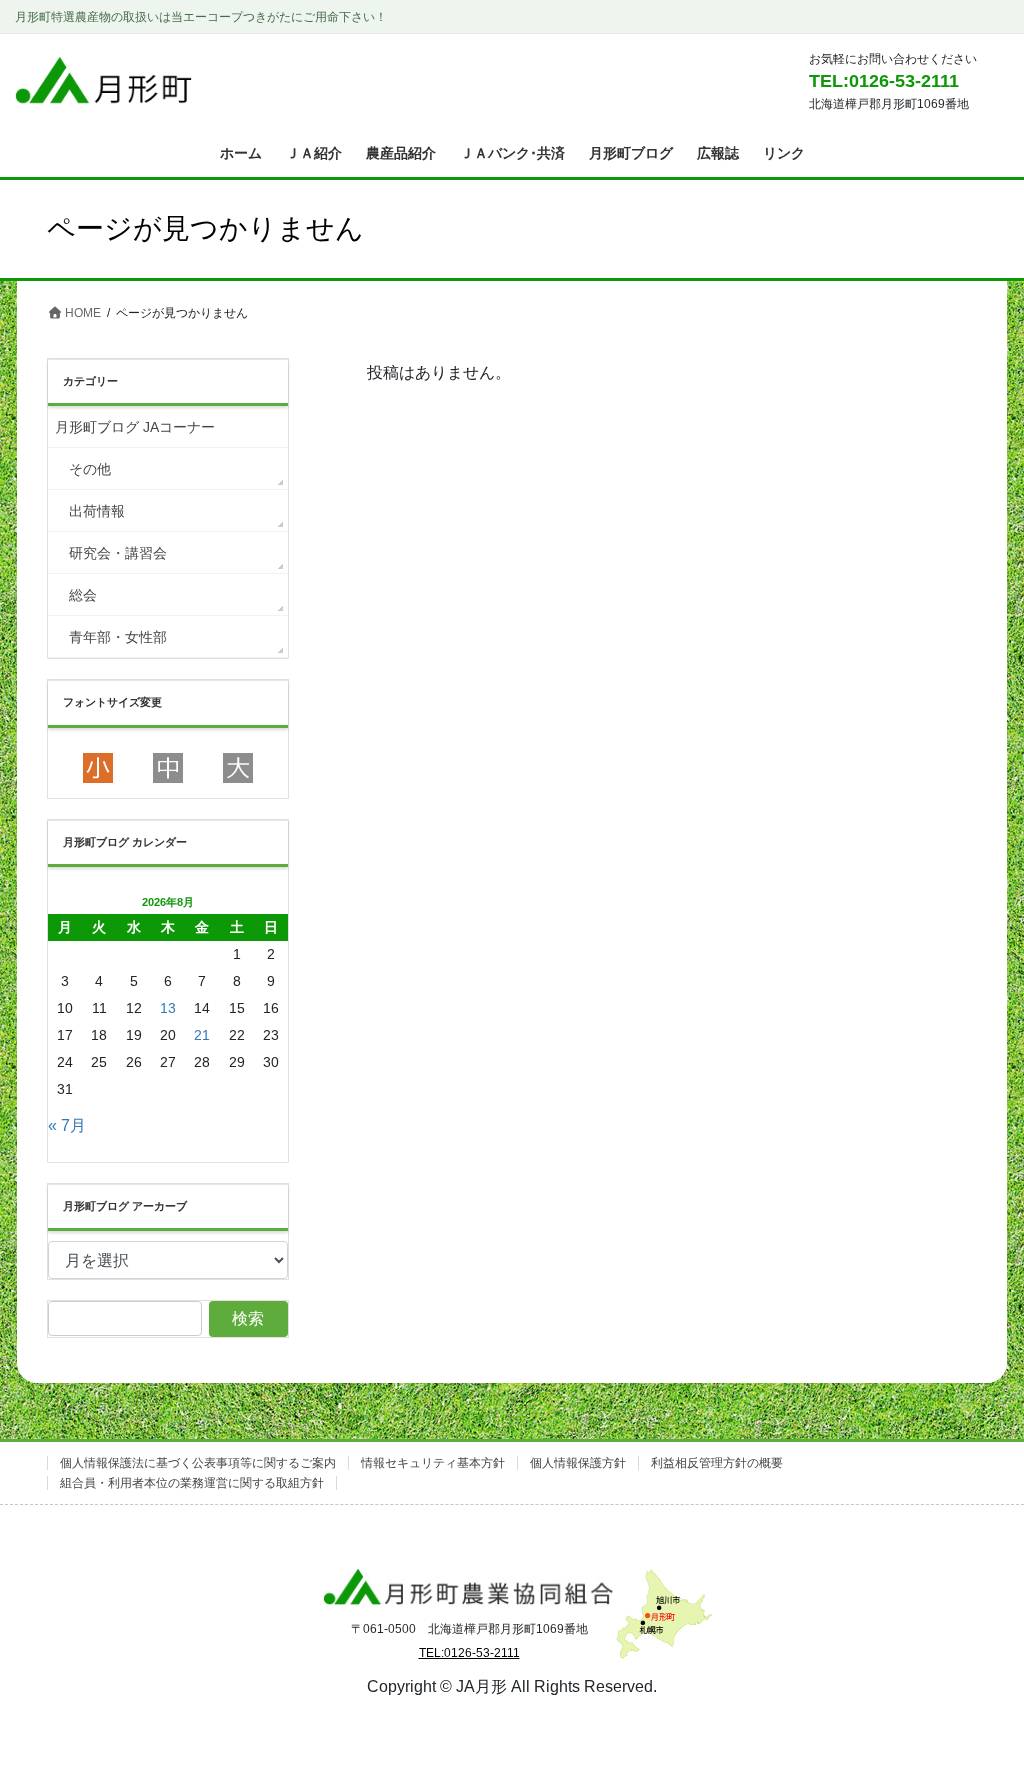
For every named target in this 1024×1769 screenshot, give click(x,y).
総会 (83, 595)
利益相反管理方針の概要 (717, 1463)
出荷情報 (97, 511)
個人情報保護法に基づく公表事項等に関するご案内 (198, 1463)
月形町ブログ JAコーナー (135, 427)
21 (202, 1035)
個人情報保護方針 (578, 1463)
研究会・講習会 (118, 553)
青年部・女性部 (118, 637)
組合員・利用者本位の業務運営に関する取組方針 (192, 1483)
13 (168, 1008)
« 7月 (67, 1125)
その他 (90, 469)
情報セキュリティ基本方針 (433, 1463)
